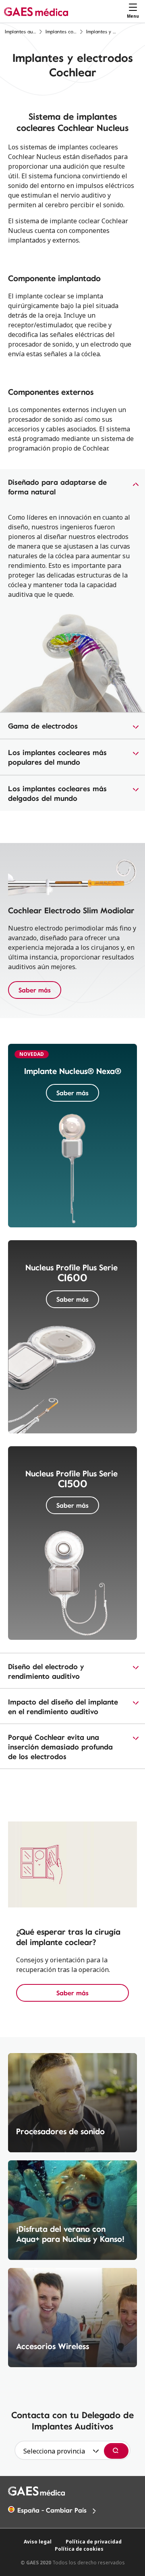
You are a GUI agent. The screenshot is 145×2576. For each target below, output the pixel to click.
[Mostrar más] (72, 487)
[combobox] (59, 2451)
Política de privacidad (94, 2542)
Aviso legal (38, 2542)
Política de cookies (79, 2549)
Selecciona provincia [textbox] (54, 2451)
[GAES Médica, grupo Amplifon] (36, 11)
